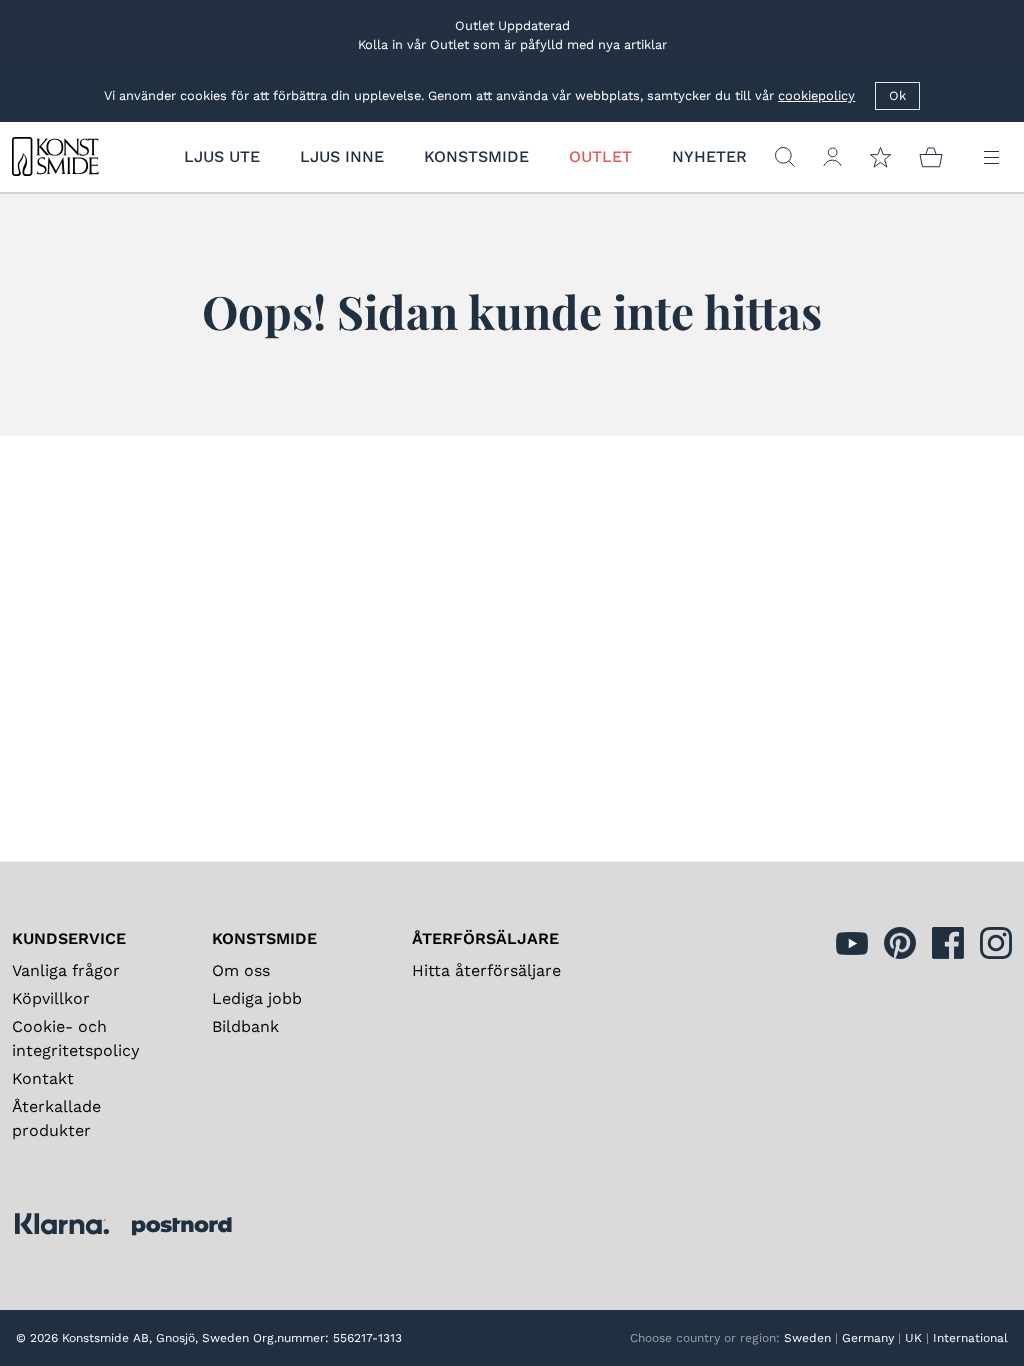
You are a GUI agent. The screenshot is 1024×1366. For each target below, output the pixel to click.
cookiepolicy (816, 95)
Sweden (807, 1338)
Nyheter (709, 156)
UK (913, 1338)
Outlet (600, 156)
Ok (897, 95)
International (970, 1338)
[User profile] (832, 157)
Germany (868, 1338)
